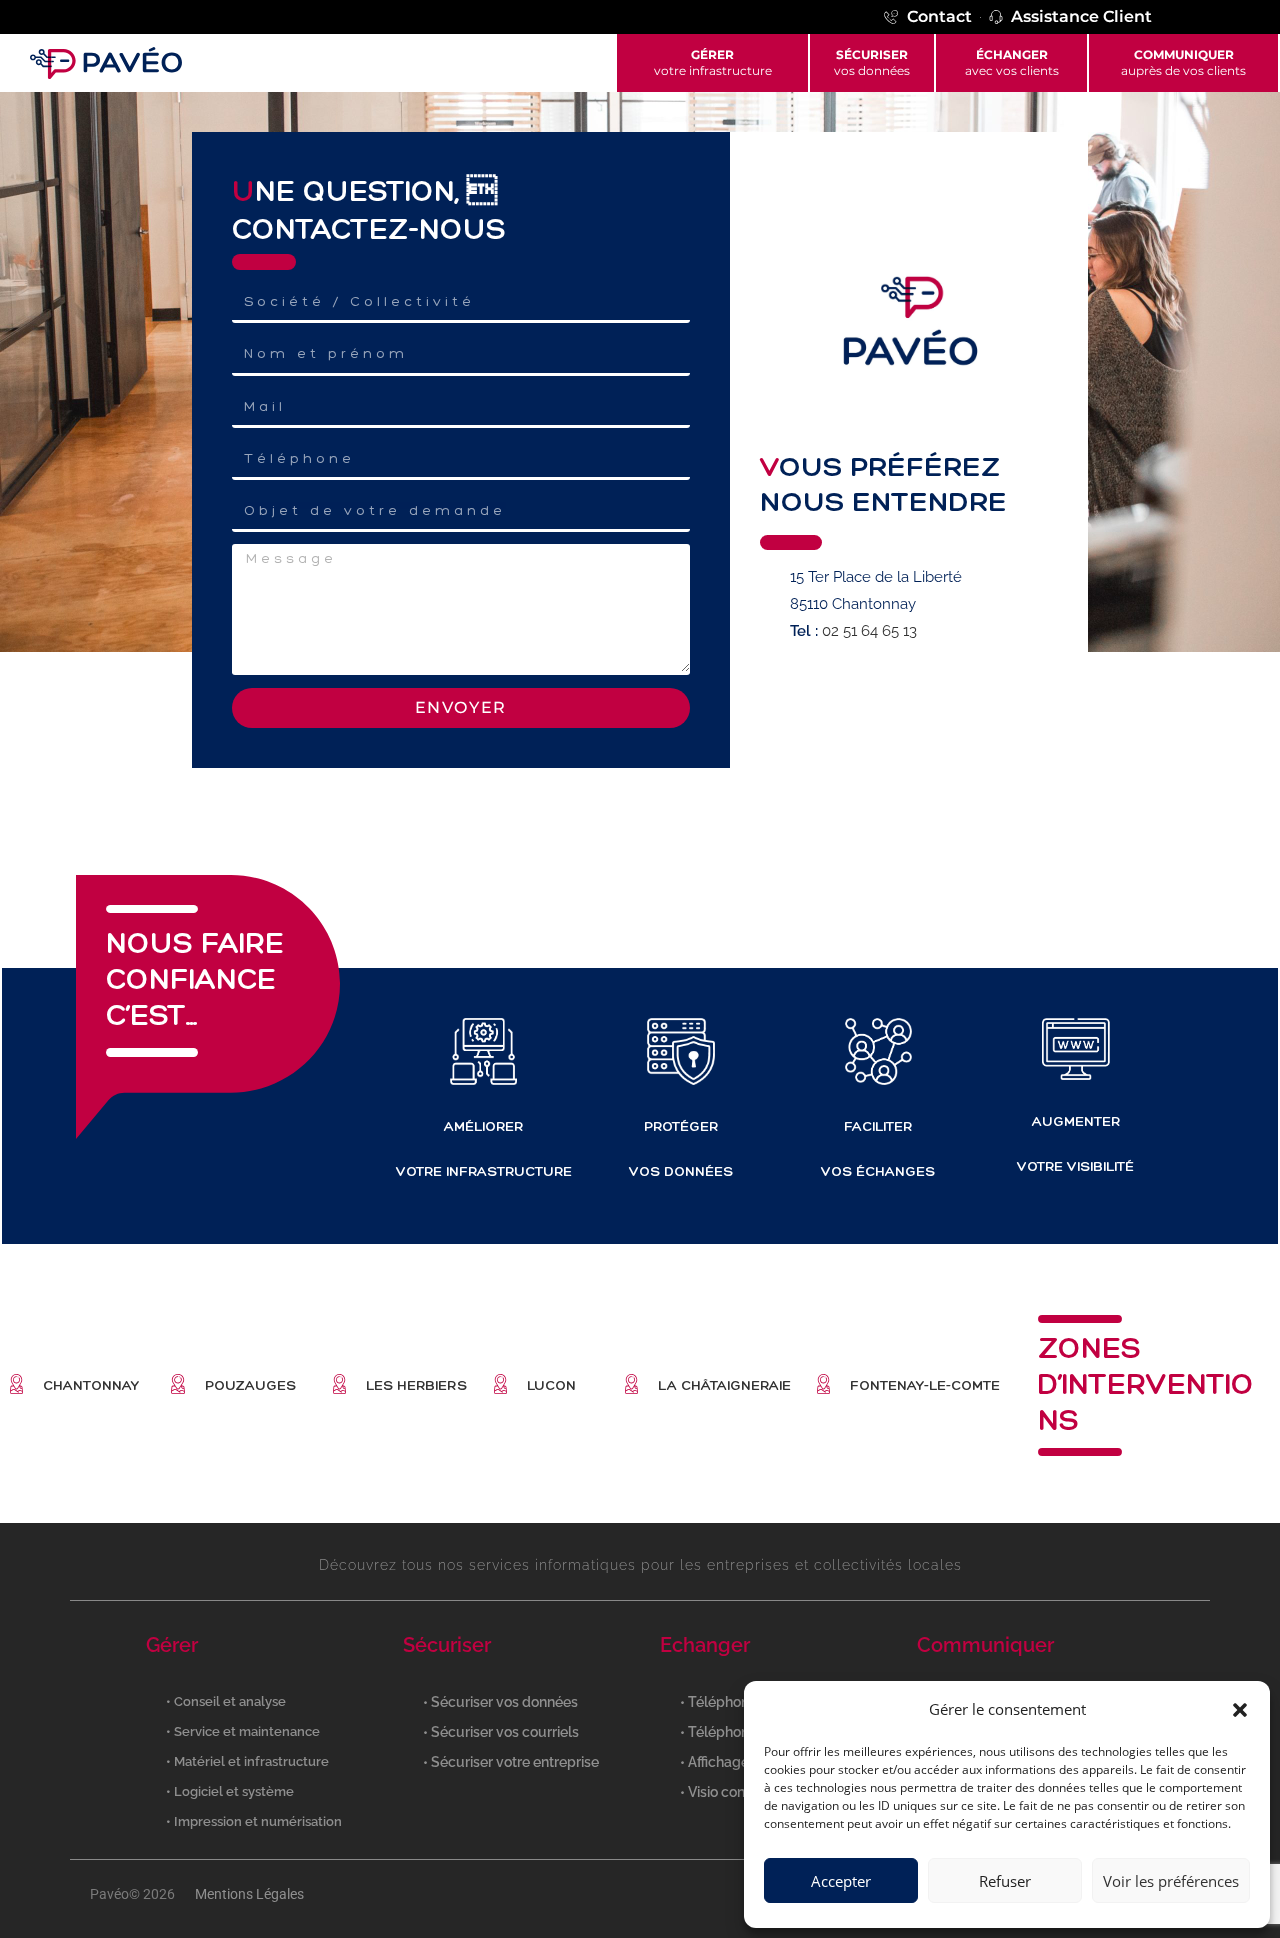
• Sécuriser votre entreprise (511, 1762)
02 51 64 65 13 (869, 631)
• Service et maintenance (243, 1731)
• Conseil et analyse (226, 1701)
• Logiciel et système (230, 1791)
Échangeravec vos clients (1012, 62)
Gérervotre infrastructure (713, 62)
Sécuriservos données (872, 62)
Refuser (1005, 1881)
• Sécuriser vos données (500, 1702)
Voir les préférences (1171, 1881)
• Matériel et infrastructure (247, 1761)
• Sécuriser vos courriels (501, 1732)
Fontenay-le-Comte (925, 1385)
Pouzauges (250, 1385)
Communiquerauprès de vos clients (1183, 62)
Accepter (841, 1881)
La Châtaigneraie (724, 1385)
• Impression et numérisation (254, 1821)
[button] (1240, 1710)
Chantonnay (91, 1385)
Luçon (551, 1385)
